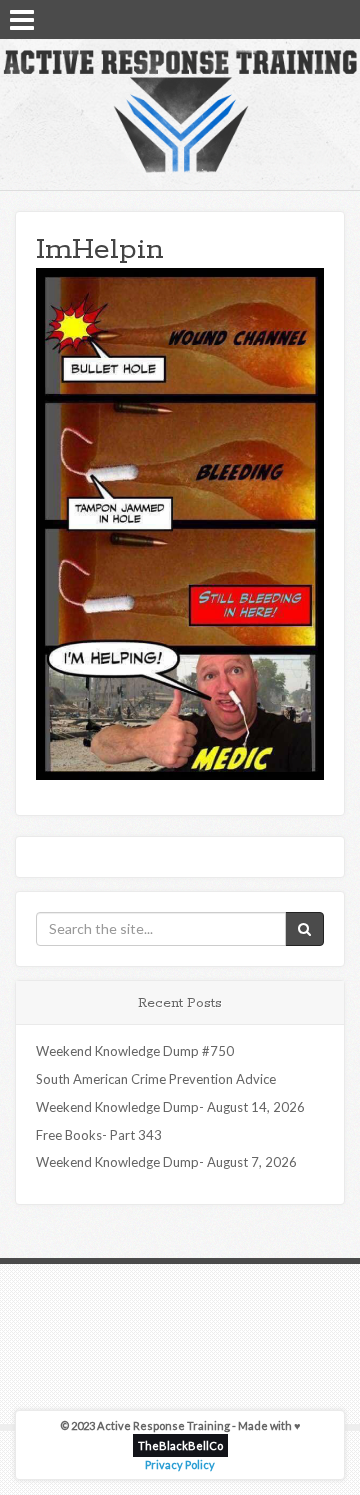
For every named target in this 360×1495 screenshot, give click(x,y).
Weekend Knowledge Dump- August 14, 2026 (170, 1107)
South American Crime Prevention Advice (156, 1079)
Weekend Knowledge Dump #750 (135, 1051)
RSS (337, 18)
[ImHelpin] (180, 522)
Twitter (311, 18)
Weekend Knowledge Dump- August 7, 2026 (166, 1162)
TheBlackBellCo (180, 1445)
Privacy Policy (180, 1464)
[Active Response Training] (180, 110)
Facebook (285, 18)
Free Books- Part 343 (99, 1135)
